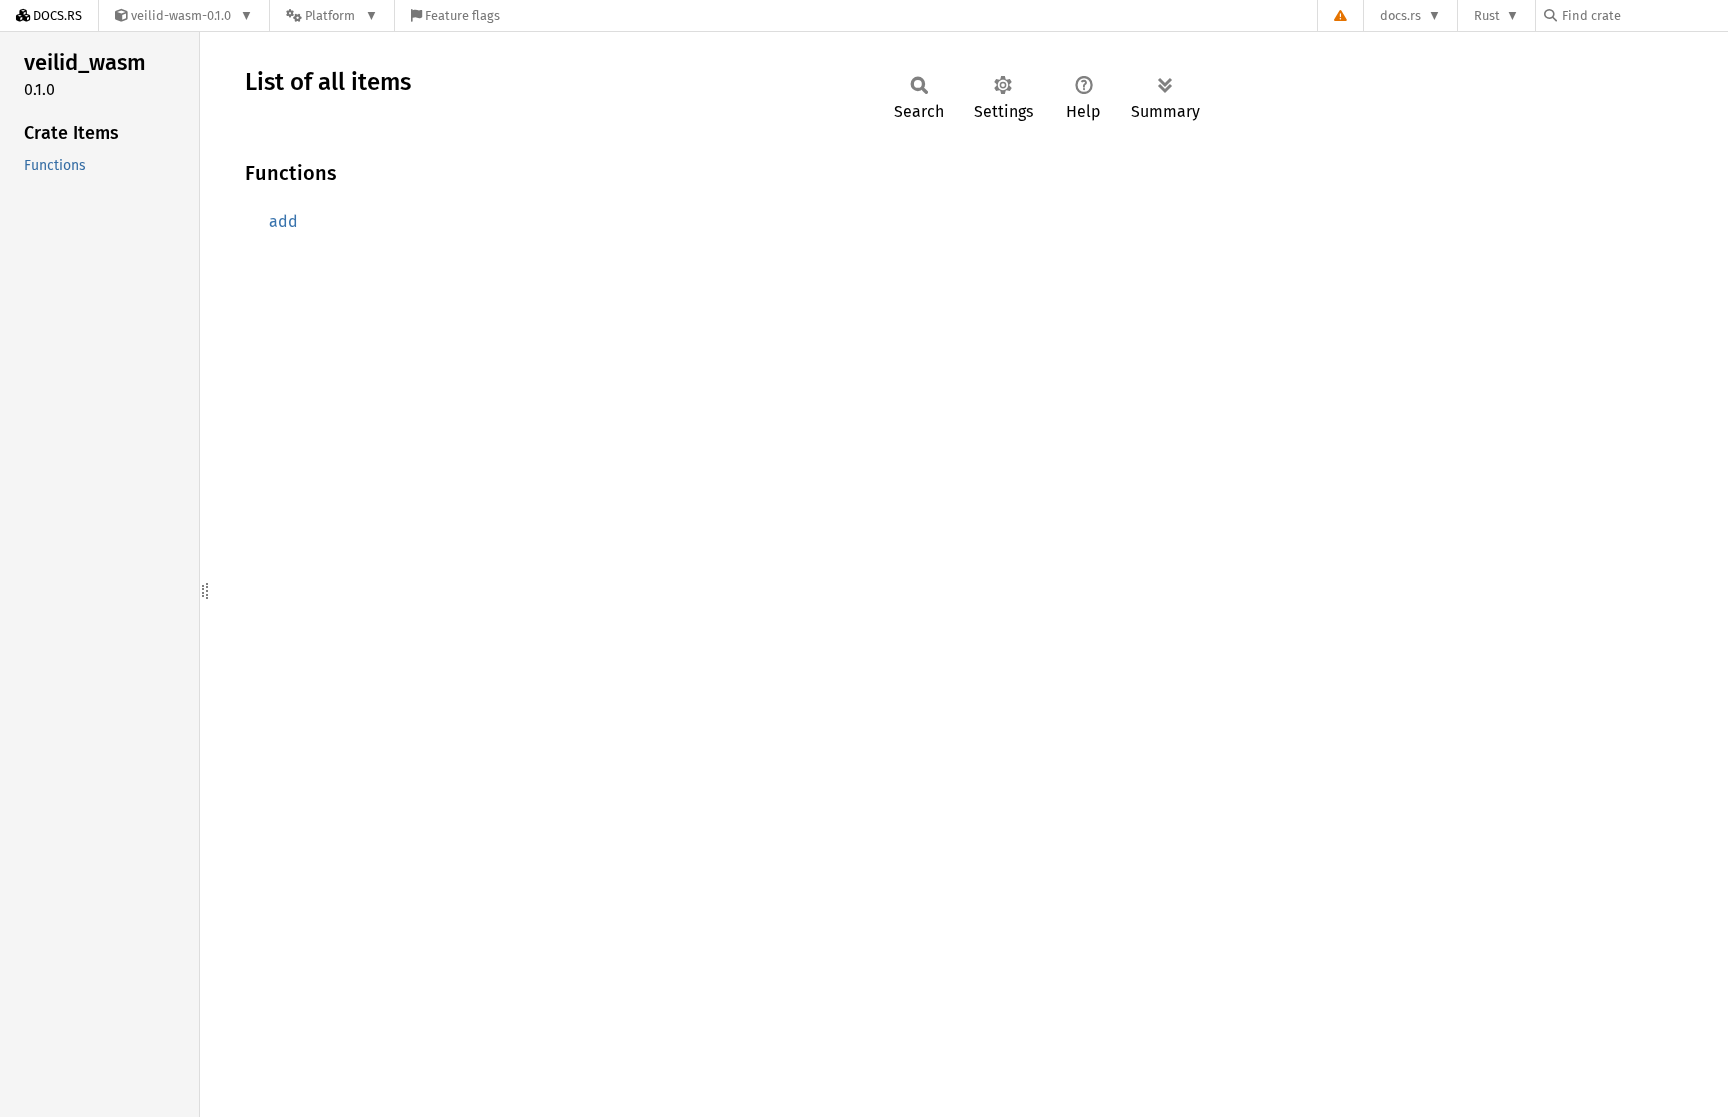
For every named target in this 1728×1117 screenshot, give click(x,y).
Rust (1487, 15)
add (283, 221)
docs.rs (1400, 15)
